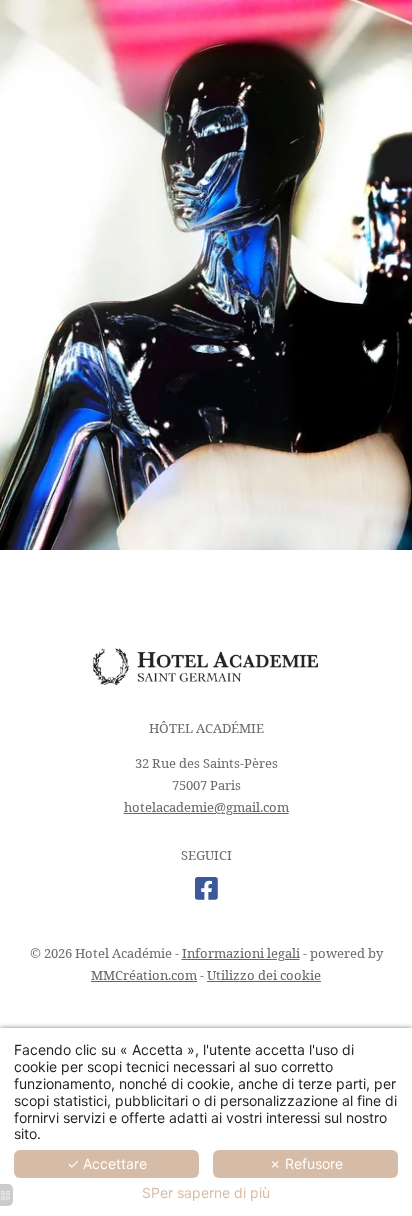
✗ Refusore (306, 1163)
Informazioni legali (241, 953)
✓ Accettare (107, 1163)
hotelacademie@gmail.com (206, 807)
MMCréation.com (144, 975)
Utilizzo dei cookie (264, 975)
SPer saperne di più (206, 1193)
